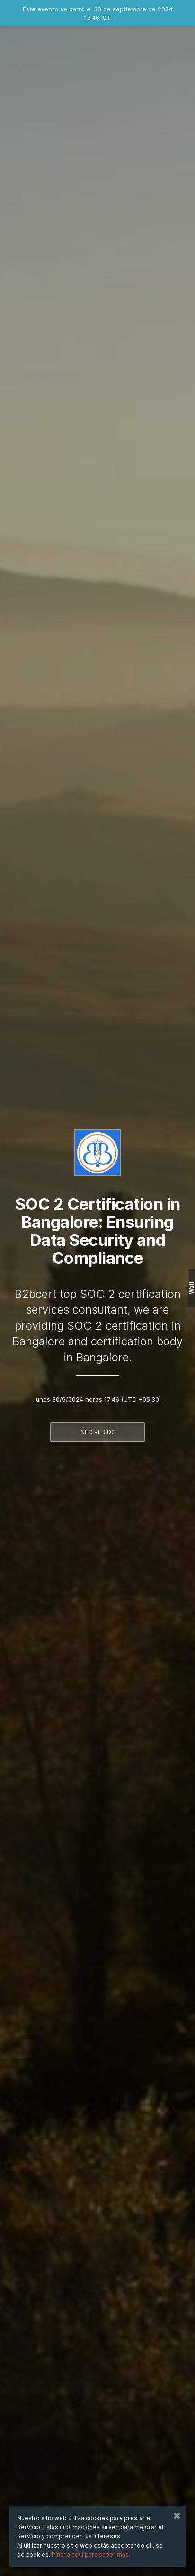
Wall (191, 1288)
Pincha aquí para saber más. (91, 2554)
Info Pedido (97, 1432)
